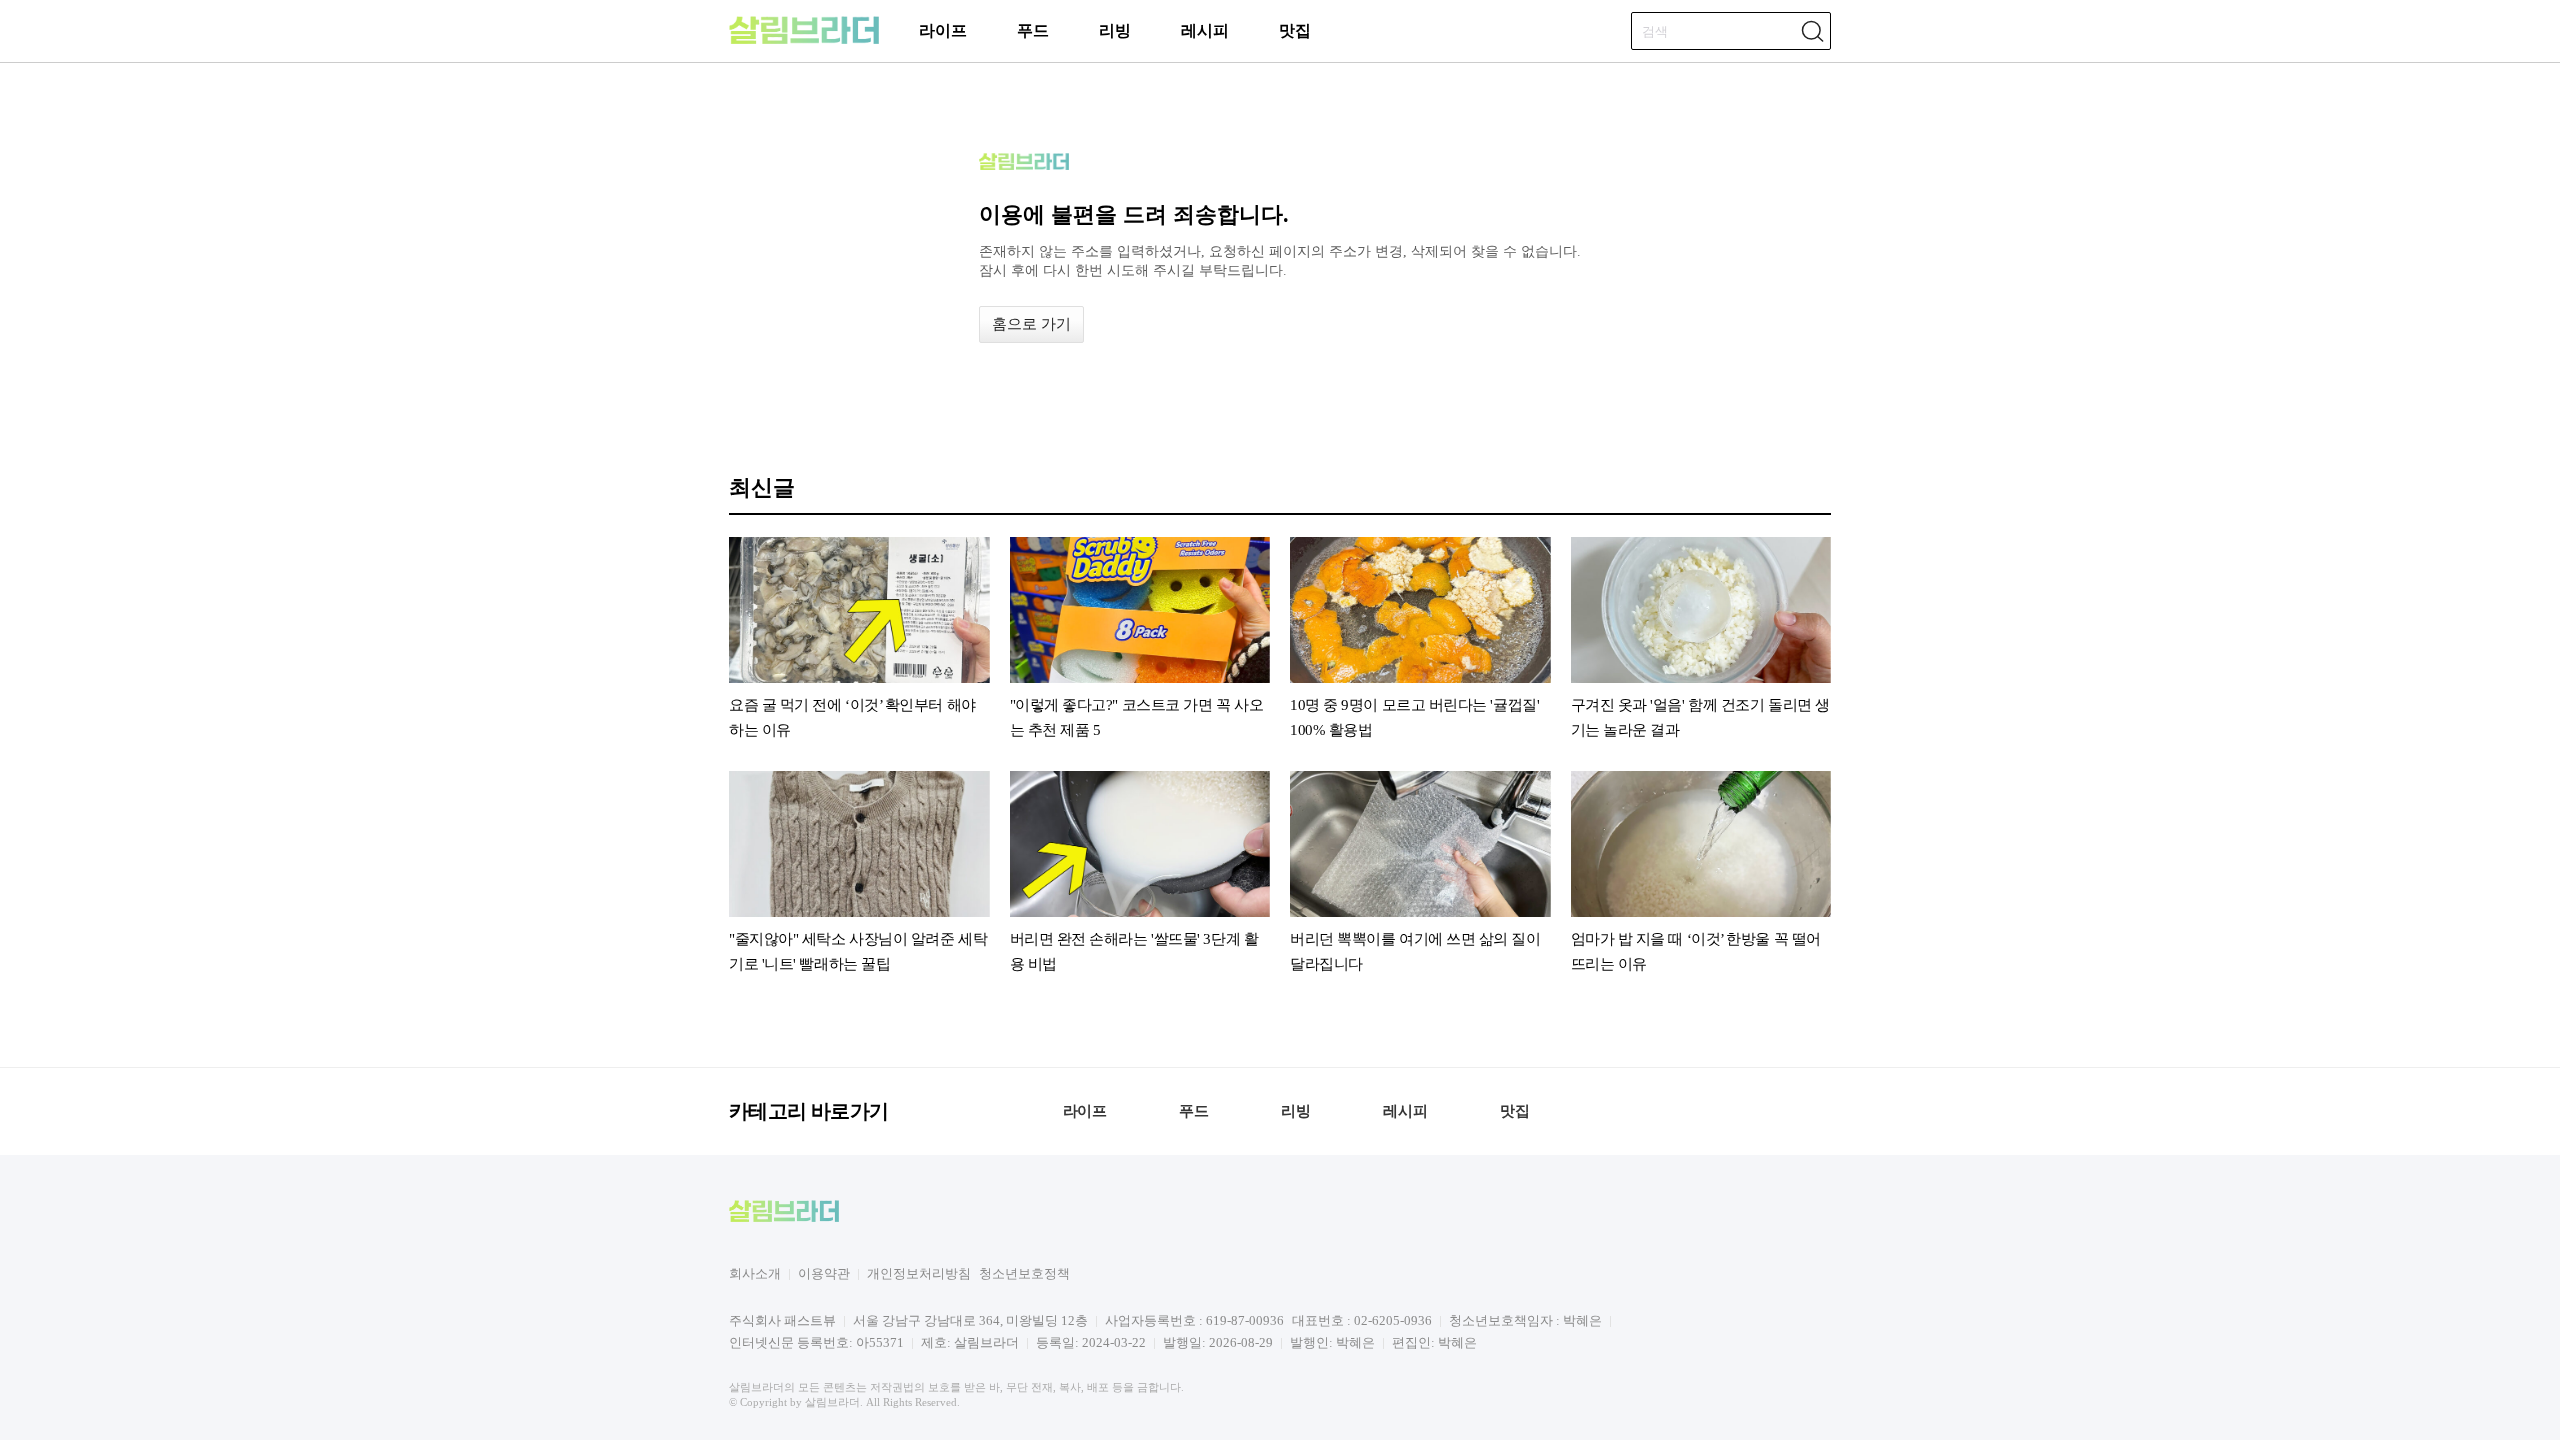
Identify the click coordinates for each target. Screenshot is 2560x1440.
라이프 (943, 30)
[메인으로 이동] (804, 40)
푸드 (1033, 30)
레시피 (1205, 30)
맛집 (1295, 30)
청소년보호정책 (1024, 1273)
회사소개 (755, 1273)
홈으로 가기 (1031, 324)
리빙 (1115, 30)
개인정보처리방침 (919, 1273)
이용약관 (824, 1273)
